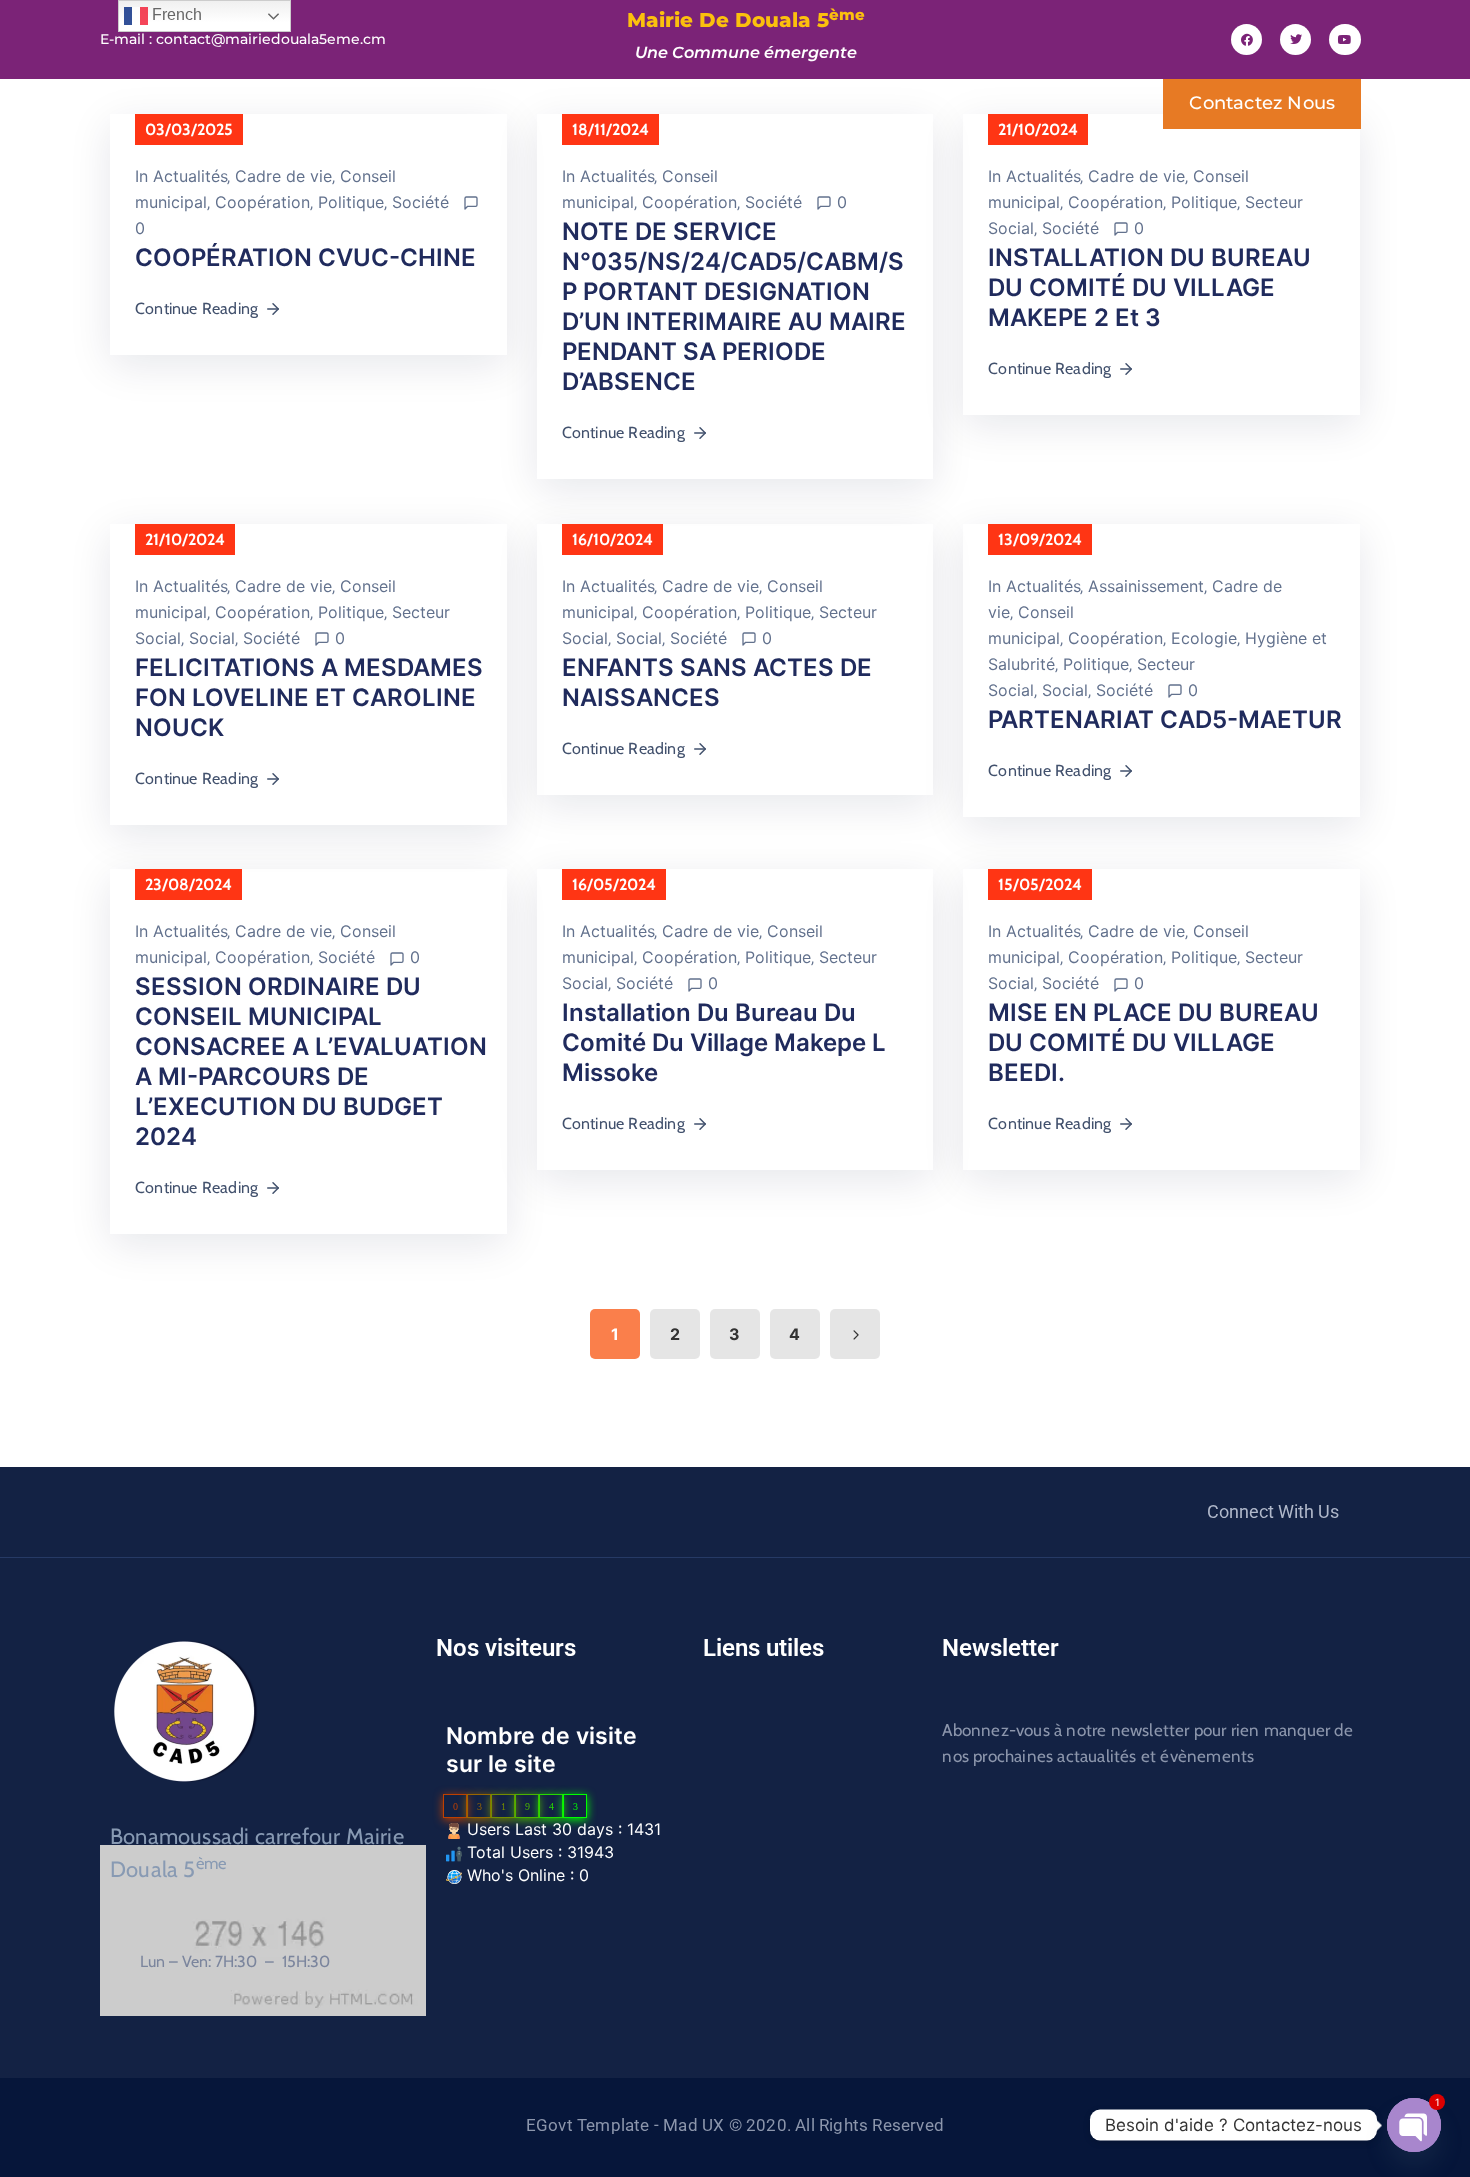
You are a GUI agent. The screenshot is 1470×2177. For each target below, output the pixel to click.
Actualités (190, 176)
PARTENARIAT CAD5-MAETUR (1165, 719)
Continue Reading (196, 308)
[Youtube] (1344, 39)
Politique (351, 202)
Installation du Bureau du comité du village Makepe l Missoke (724, 1042)
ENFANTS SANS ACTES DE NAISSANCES (717, 682)
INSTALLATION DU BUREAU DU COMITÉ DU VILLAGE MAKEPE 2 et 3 (1149, 287)
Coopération (262, 202)
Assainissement (1146, 586)
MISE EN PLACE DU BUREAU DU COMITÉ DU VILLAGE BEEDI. (1153, 1042)
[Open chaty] (1414, 2125)
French (175, 14)
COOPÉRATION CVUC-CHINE (305, 257)
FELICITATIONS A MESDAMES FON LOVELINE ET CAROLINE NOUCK (309, 697)
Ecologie (1204, 638)
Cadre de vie (283, 176)
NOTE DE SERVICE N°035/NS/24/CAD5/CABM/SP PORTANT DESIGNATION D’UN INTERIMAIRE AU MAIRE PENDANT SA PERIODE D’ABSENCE (734, 306)
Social (212, 638)
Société (420, 202)
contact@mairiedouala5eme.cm (271, 39)
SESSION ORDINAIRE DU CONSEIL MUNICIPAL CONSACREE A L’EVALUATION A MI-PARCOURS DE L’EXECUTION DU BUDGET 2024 (311, 1061)
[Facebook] (1246, 39)
